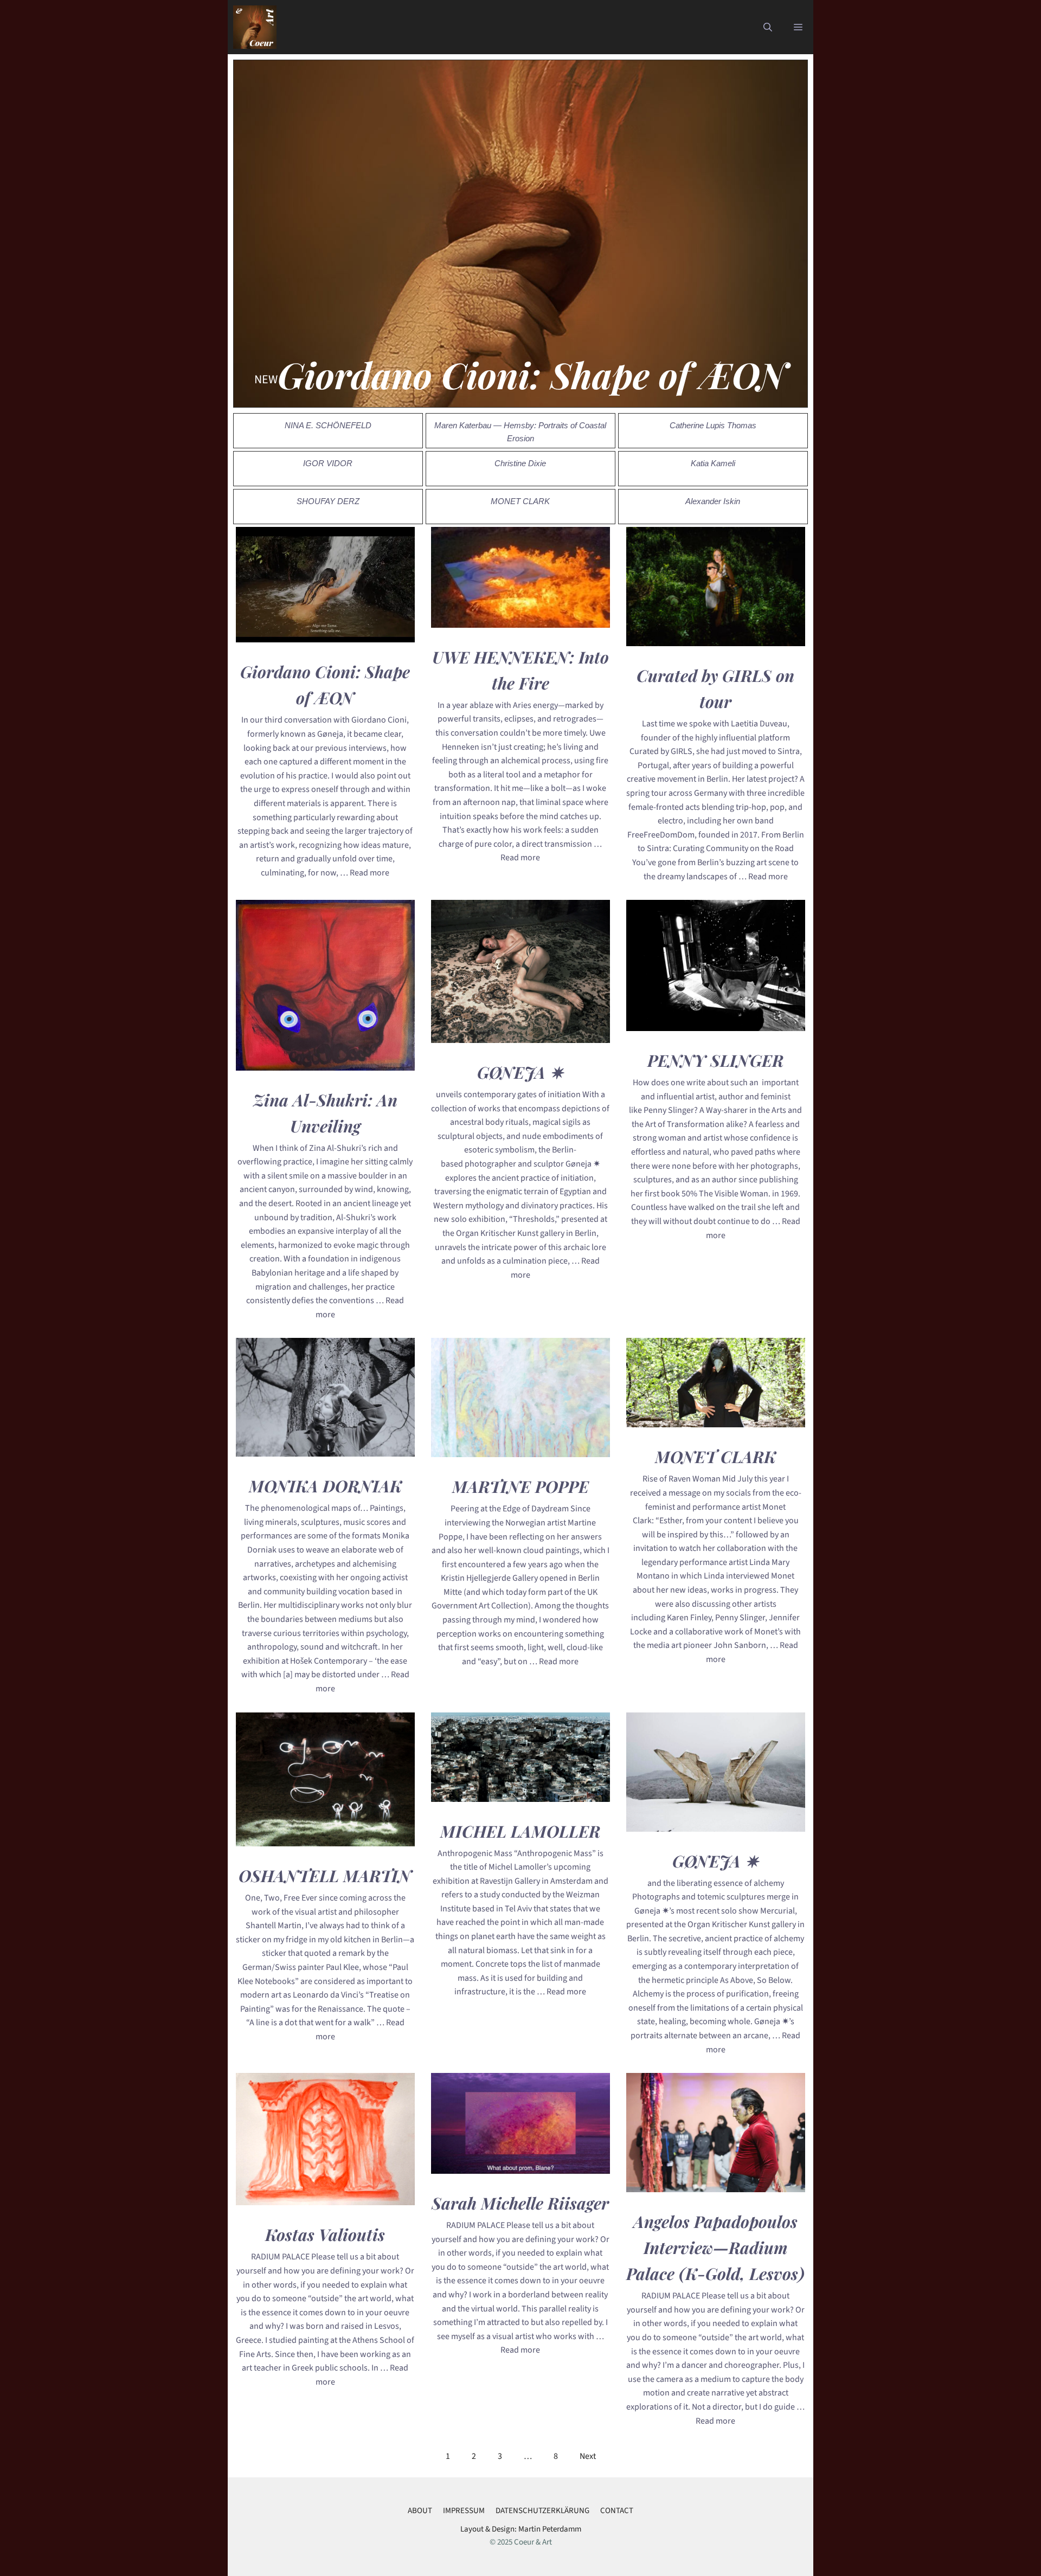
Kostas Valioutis (325, 2234)
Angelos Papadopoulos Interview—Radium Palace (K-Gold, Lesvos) (715, 2247)
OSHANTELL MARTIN (325, 1876)
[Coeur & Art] (255, 27)
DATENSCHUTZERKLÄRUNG (542, 2511)
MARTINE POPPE (520, 1486)
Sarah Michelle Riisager (520, 2203)
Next (588, 2456)
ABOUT (420, 2511)
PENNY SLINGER (715, 1060)
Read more (370, 873)
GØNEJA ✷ (520, 1072)
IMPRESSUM (464, 2511)
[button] (768, 27)
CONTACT (617, 2511)
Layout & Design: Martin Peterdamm (521, 2529)
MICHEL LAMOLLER (520, 1831)
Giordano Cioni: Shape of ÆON (532, 375)
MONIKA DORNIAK (325, 1486)
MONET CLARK (715, 1457)
